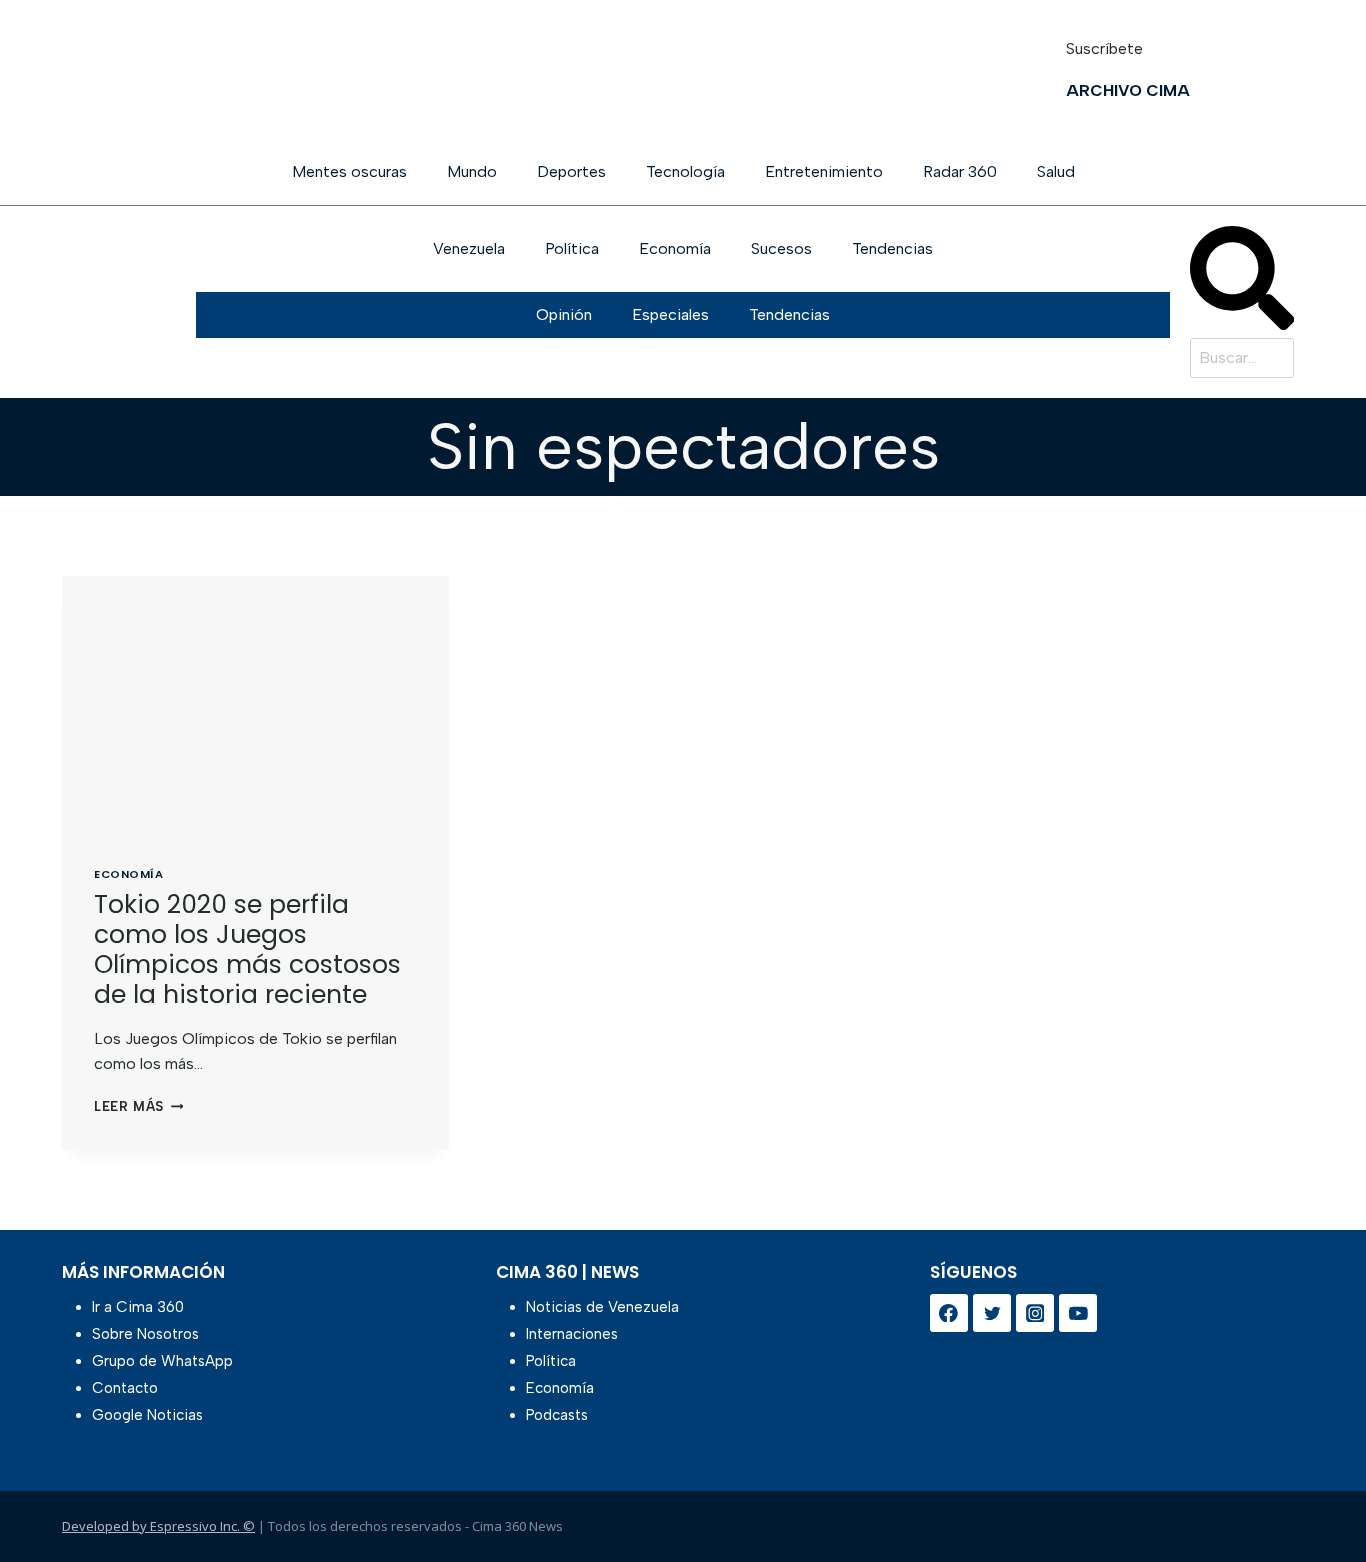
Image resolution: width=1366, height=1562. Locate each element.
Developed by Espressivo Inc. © (158, 1526)
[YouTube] (1078, 1313)
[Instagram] (1035, 1313)
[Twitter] (992, 1313)
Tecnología (685, 171)
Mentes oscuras (349, 171)
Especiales (670, 314)
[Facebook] (949, 1313)
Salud (1056, 171)
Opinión (564, 314)
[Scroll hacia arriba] (1318, 1494)
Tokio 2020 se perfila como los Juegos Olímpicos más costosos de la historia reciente (247, 949)
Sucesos (781, 248)
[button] (1242, 282)
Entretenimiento (824, 171)
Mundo (472, 171)
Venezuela (469, 248)
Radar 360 (960, 171)
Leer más (138, 1106)
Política (572, 248)
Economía (675, 248)
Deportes (571, 171)
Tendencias (892, 248)
